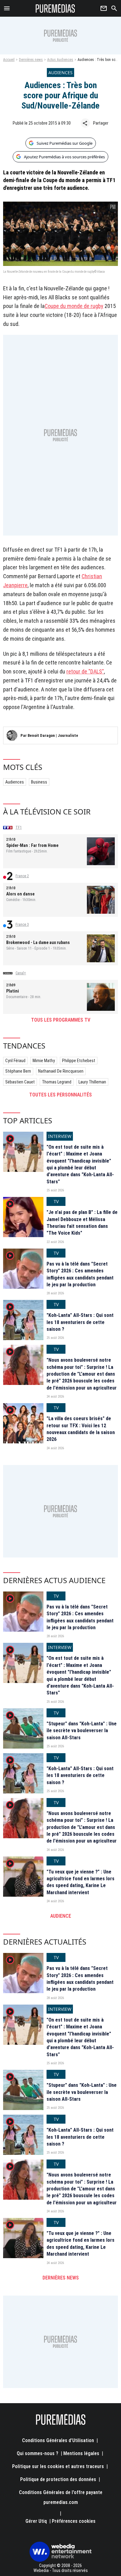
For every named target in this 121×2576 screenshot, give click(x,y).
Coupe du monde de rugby (74, 306)
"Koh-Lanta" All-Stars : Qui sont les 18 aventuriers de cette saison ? (80, 1322)
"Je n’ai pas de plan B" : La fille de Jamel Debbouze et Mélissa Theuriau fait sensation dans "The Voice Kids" (82, 1223)
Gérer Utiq (36, 2521)
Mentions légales (81, 2453)
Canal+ (21, 973)
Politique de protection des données (58, 2479)
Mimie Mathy (44, 1061)
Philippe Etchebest (79, 1061)
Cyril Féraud (15, 1061)
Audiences (15, 782)
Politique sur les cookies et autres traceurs (58, 2466)
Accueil (9, 60)
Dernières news (31, 60)
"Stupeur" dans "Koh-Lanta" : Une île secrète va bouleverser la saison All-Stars (82, 1731)
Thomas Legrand (57, 1082)
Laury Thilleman (92, 1082)
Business (39, 782)
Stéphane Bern (18, 1071)
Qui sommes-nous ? (38, 2453)
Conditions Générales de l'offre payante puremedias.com (61, 2497)
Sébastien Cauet (20, 1082)
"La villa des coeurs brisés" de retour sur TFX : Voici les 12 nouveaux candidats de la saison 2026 (81, 1429)
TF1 (19, 827)
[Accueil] (55, 8)
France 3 (22, 925)
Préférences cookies (74, 2521)
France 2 (22, 876)
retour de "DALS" (85, 671)
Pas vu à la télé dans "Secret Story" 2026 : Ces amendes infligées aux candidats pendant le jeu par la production (80, 1274)
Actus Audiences (60, 60)
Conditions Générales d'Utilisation (58, 2440)
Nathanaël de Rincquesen (61, 1071)
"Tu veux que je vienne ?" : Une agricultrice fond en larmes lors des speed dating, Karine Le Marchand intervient (81, 1882)
